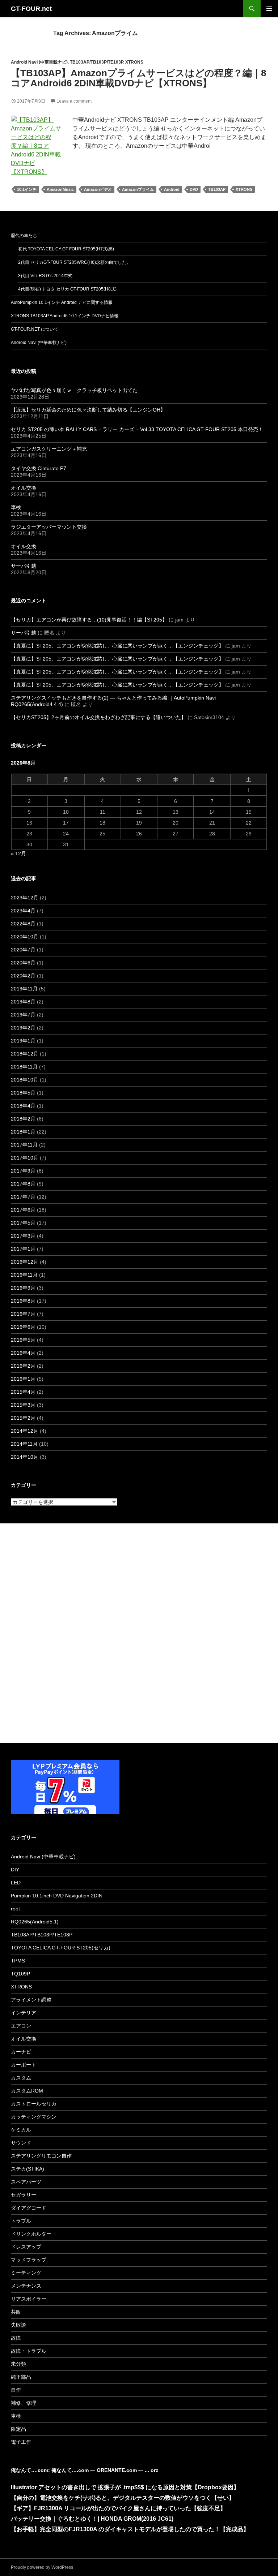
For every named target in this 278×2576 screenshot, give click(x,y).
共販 (16, 2312)
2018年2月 (23, 1119)
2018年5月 (23, 1093)
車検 (16, 507)
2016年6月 (23, 1327)
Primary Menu (269, 9)
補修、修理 (24, 2403)
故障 (16, 2338)
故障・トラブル (29, 2351)
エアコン (21, 2026)
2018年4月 (23, 1106)
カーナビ (21, 2052)
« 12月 (18, 853)
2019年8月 (23, 1002)
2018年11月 (24, 1067)
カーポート (24, 2065)
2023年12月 (25, 898)
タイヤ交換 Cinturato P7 (39, 468)
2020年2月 (23, 976)
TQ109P (20, 1974)
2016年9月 (23, 1288)
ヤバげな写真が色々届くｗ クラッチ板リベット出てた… (77, 390)
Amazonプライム (138, 189)
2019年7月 (23, 1015)
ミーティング (26, 2273)
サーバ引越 (24, 566)
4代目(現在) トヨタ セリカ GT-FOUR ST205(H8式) (67, 289)
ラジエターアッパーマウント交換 (49, 527)
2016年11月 (24, 1275)
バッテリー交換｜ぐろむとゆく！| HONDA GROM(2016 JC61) (92, 2519)
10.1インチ (27, 189)
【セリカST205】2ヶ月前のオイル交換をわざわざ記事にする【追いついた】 (98, 717)
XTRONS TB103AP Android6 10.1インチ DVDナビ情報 (65, 316)
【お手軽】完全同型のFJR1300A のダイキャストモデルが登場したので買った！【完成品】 (130, 2529)
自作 (16, 2390)
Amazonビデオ (98, 189)
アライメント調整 (31, 2000)
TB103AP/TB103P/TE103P (96, 62)
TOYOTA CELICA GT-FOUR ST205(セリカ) (61, 1948)
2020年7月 (23, 950)
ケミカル (21, 2130)
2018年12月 (25, 1054)
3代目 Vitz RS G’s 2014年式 (45, 276)
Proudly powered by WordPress (42, 2567)
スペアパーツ (26, 2182)
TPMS (18, 1961)
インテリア (24, 2013)
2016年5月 (23, 1340)
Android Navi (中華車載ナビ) (39, 62)
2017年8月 (23, 1184)
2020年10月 (25, 937)
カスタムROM (27, 2091)
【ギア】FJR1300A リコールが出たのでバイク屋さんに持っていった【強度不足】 (118, 2508)
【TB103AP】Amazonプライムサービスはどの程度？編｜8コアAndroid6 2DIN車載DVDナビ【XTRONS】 (138, 78)
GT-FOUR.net (31, 9)
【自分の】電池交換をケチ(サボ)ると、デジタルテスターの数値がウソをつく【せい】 (123, 2498)
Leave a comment (74, 101)
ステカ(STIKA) (28, 2169)
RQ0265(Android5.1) (35, 1922)
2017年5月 (23, 1223)
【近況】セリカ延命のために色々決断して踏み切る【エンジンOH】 (88, 410)
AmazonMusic (60, 189)
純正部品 (21, 2377)
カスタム (21, 2078)
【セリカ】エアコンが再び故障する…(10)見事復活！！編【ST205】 (89, 620)
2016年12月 (25, 1262)
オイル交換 (24, 488)
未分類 (18, 2364)
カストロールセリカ (34, 2104)
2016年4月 (23, 1353)
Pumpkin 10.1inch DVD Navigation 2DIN (57, 1896)
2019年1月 (23, 1041)
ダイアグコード (29, 2208)
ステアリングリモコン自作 (41, 2156)
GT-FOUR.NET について (35, 329)
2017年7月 (23, 1197)
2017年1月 (23, 1249)
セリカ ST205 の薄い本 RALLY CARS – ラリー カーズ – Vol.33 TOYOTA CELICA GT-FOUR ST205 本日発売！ (137, 429)
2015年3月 (23, 1405)
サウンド (21, 2143)
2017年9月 (23, 1171)
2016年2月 (23, 1366)
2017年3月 (23, 1236)
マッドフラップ (29, 2260)
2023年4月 (23, 911)
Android (172, 189)
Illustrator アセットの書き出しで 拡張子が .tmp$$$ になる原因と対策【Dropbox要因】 (125, 2487)
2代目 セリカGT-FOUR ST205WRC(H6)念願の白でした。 (74, 262)
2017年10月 (25, 1158)
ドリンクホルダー (31, 2234)
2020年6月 (23, 963)
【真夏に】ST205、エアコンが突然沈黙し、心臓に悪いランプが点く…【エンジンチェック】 (117, 646)
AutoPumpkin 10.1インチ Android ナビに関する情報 (62, 302)
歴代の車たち (24, 236)
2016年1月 (23, 1379)
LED (16, 1883)
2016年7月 (23, 1314)
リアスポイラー (29, 2299)
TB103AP (217, 189)
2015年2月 (23, 1418)
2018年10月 (25, 1080)
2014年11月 (24, 1444)
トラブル (21, 2221)
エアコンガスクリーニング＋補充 (49, 449)
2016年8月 (23, 1301)
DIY (15, 1870)
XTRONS (134, 62)
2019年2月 (23, 1028)
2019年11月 (24, 989)
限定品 (18, 2429)
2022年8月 (23, 924)
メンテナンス (26, 2286)
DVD (194, 189)
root (15, 1909)
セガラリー (24, 2195)
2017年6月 (23, 1210)
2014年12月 (25, 1431)
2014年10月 (25, 1457)
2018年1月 (23, 1132)
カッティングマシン (34, 2117)
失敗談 (18, 2325)
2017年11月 (24, 1145)
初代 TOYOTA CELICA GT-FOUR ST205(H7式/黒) (66, 249)
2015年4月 (23, 1392)
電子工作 (21, 2442)
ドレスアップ (26, 2247)
